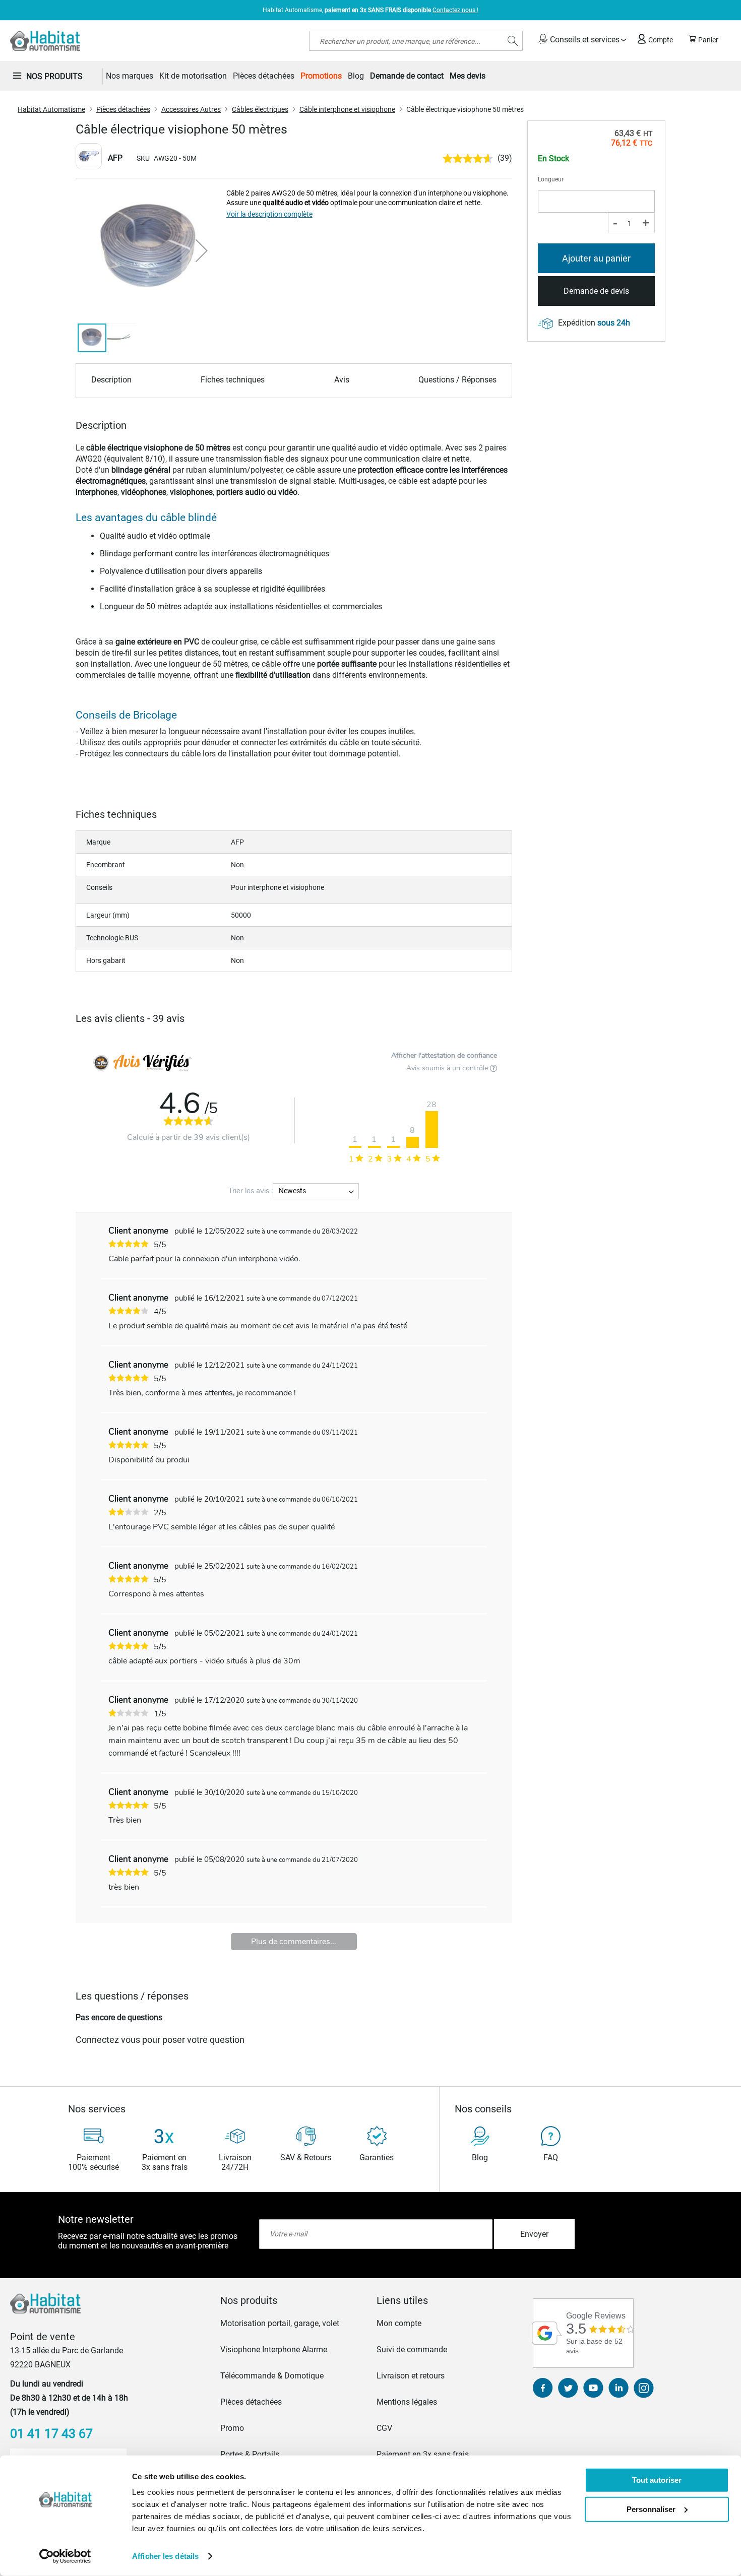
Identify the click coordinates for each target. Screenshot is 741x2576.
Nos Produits (54, 76)
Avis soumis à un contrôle (448, 1068)
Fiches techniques (233, 380)
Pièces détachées (123, 109)
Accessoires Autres (191, 109)
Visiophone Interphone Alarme (274, 2349)
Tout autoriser (657, 2480)
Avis (342, 380)
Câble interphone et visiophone (347, 109)
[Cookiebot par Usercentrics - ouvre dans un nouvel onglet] (65, 2556)
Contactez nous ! (455, 10)
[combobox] (416, 41)
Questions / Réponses (457, 380)
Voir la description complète (269, 214)
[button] (202, 250)
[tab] (292, 2300)
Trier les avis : (251, 1191)
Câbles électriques (260, 109)
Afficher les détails (165, 2556)
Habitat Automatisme (51, 109)
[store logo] (45, 41)
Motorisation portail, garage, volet (280, 2323)
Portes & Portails (250, 2454)
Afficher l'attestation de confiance (444, 1055)
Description (111, 380)
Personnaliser (651, 2509)
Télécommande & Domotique (272, 2376)
